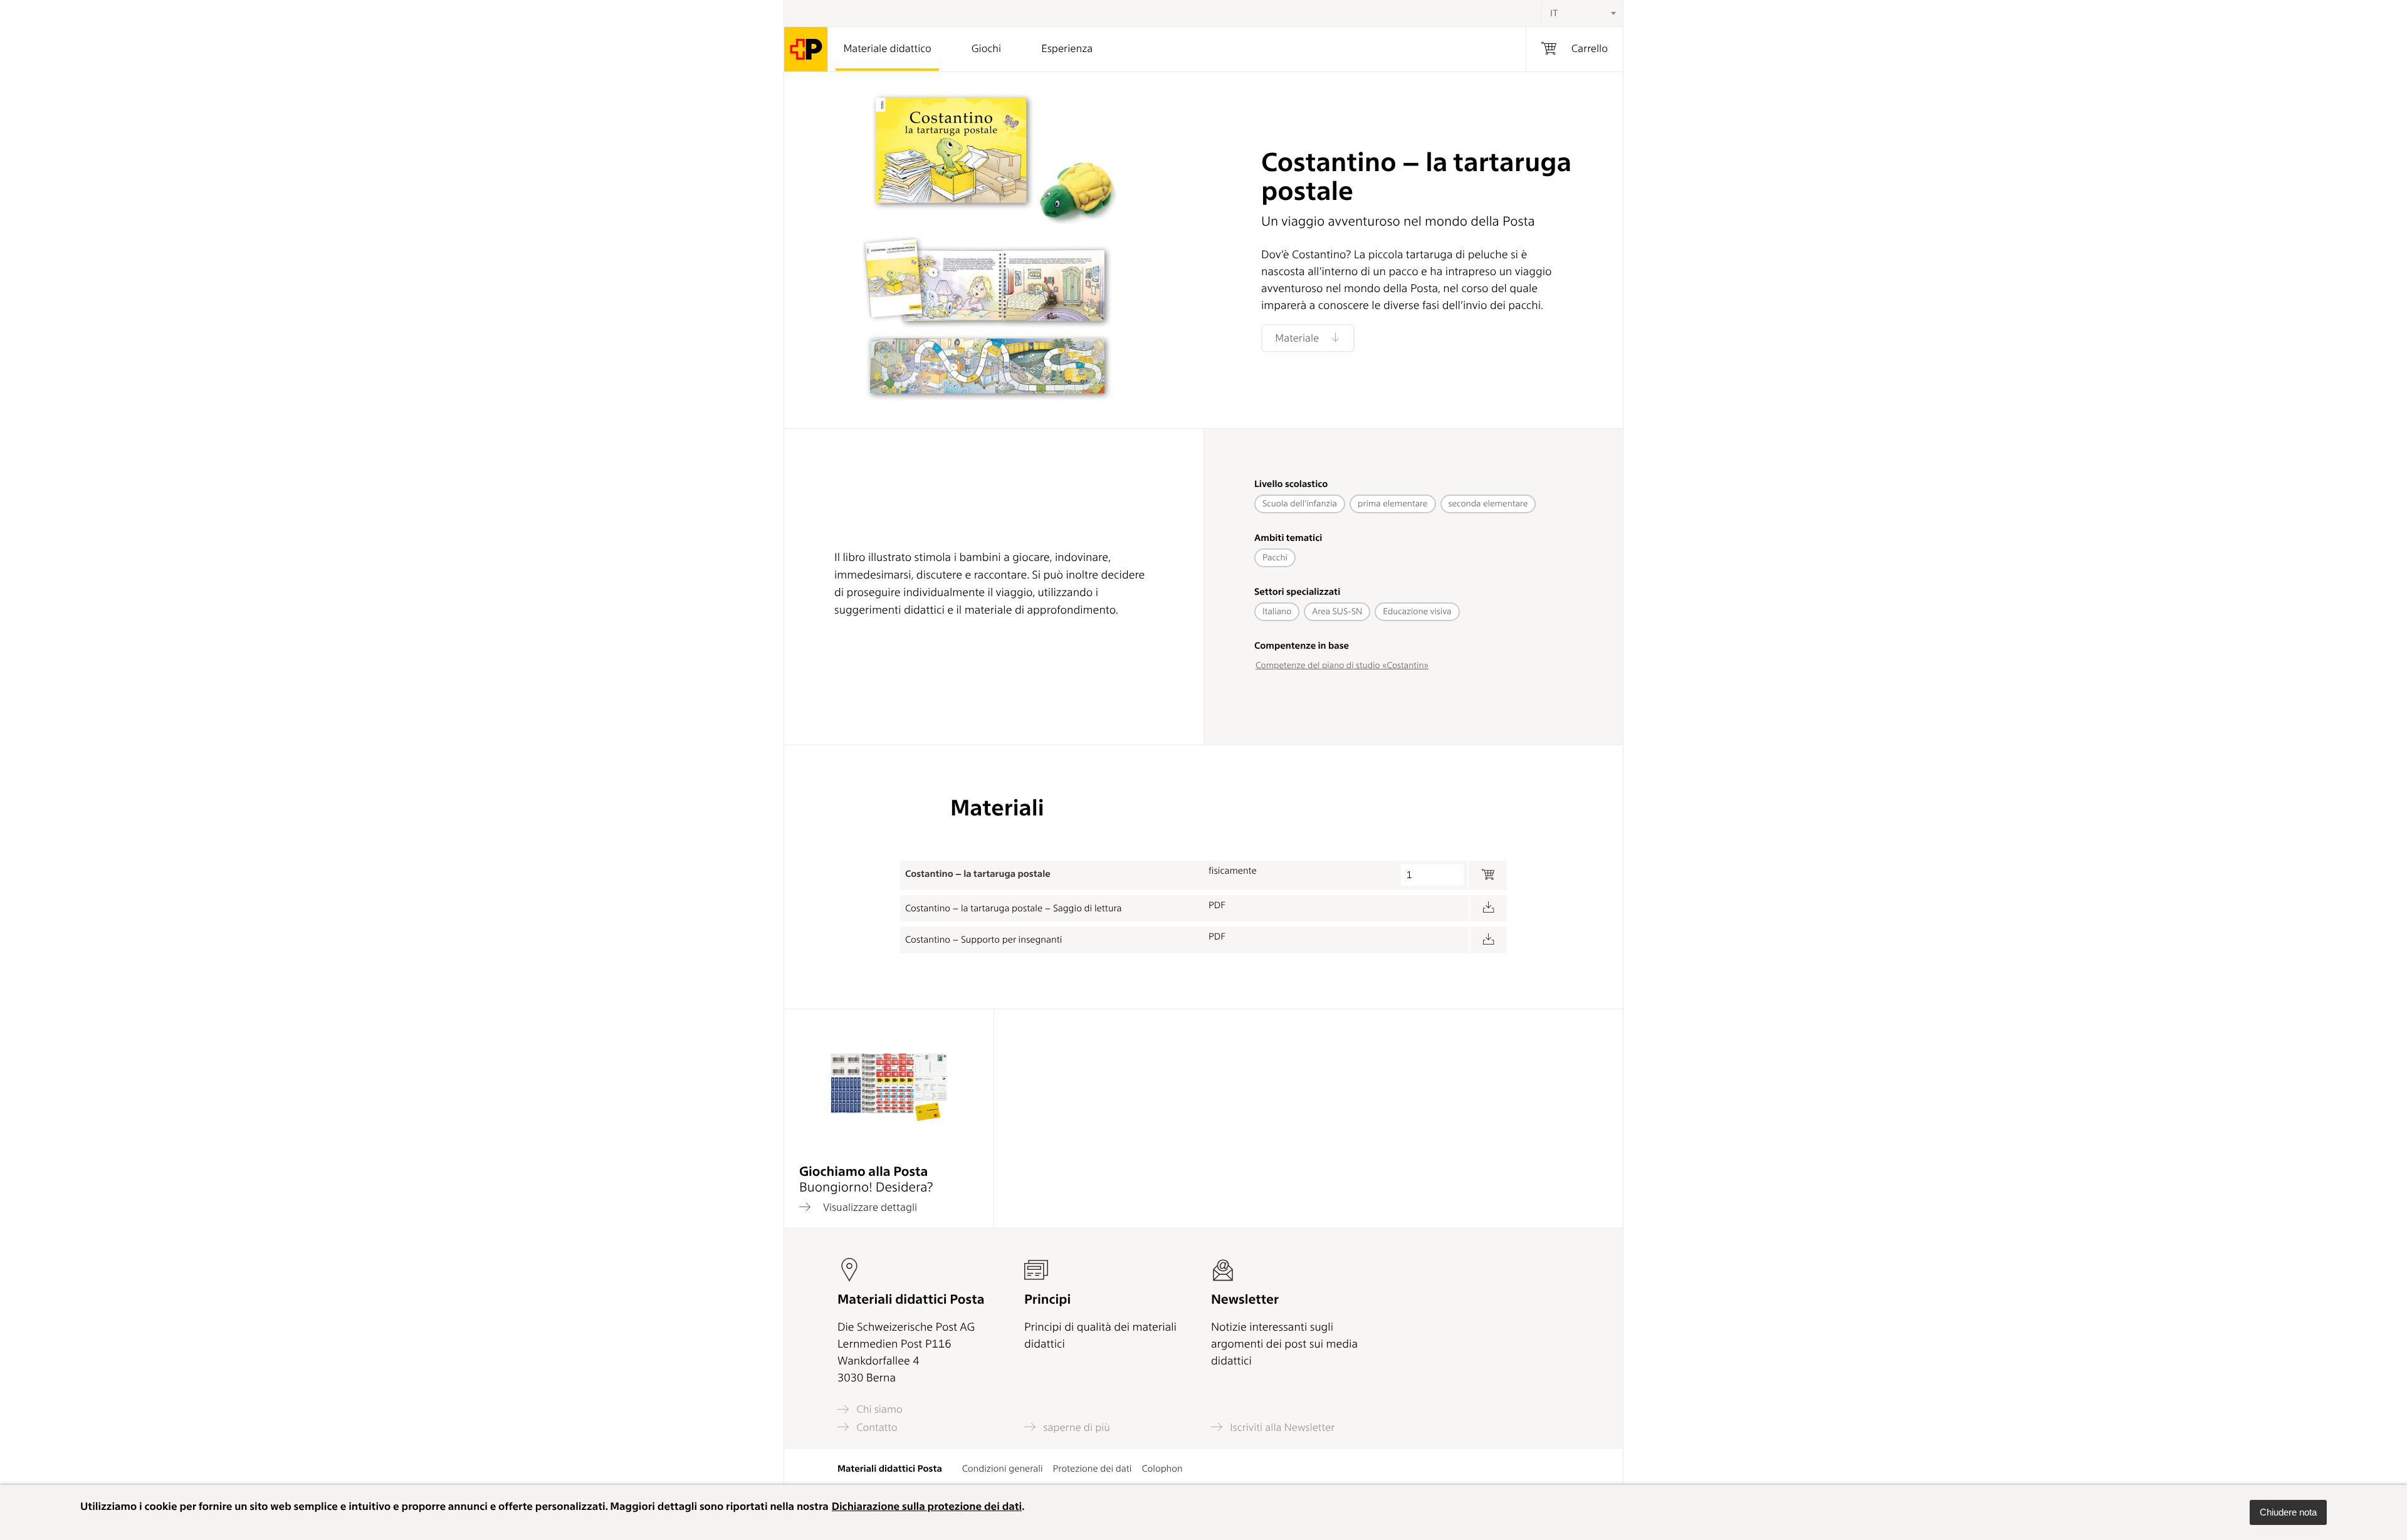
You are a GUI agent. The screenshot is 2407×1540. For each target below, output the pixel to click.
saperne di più (1075, 1427)
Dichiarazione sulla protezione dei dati (927, 1507)
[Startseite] (806, 49)
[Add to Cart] (1487, 875)
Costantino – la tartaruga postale (978, 874)
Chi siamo (878, 1409)
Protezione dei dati (1093, 1469)
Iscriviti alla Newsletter (1281, 1427)
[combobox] (1582, 13)
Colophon (1162, 1469)
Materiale (1298, 338)
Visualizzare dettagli (869, 1207)
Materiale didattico (887, 49)
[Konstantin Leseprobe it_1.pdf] (1488, 909)
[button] (2288, 1512)
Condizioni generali (1003, 1469)
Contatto (876, 1427)
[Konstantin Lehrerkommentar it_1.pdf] (1488, 940)
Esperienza (1067, 49)
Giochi (986, 49)
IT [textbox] (1554, 13)
